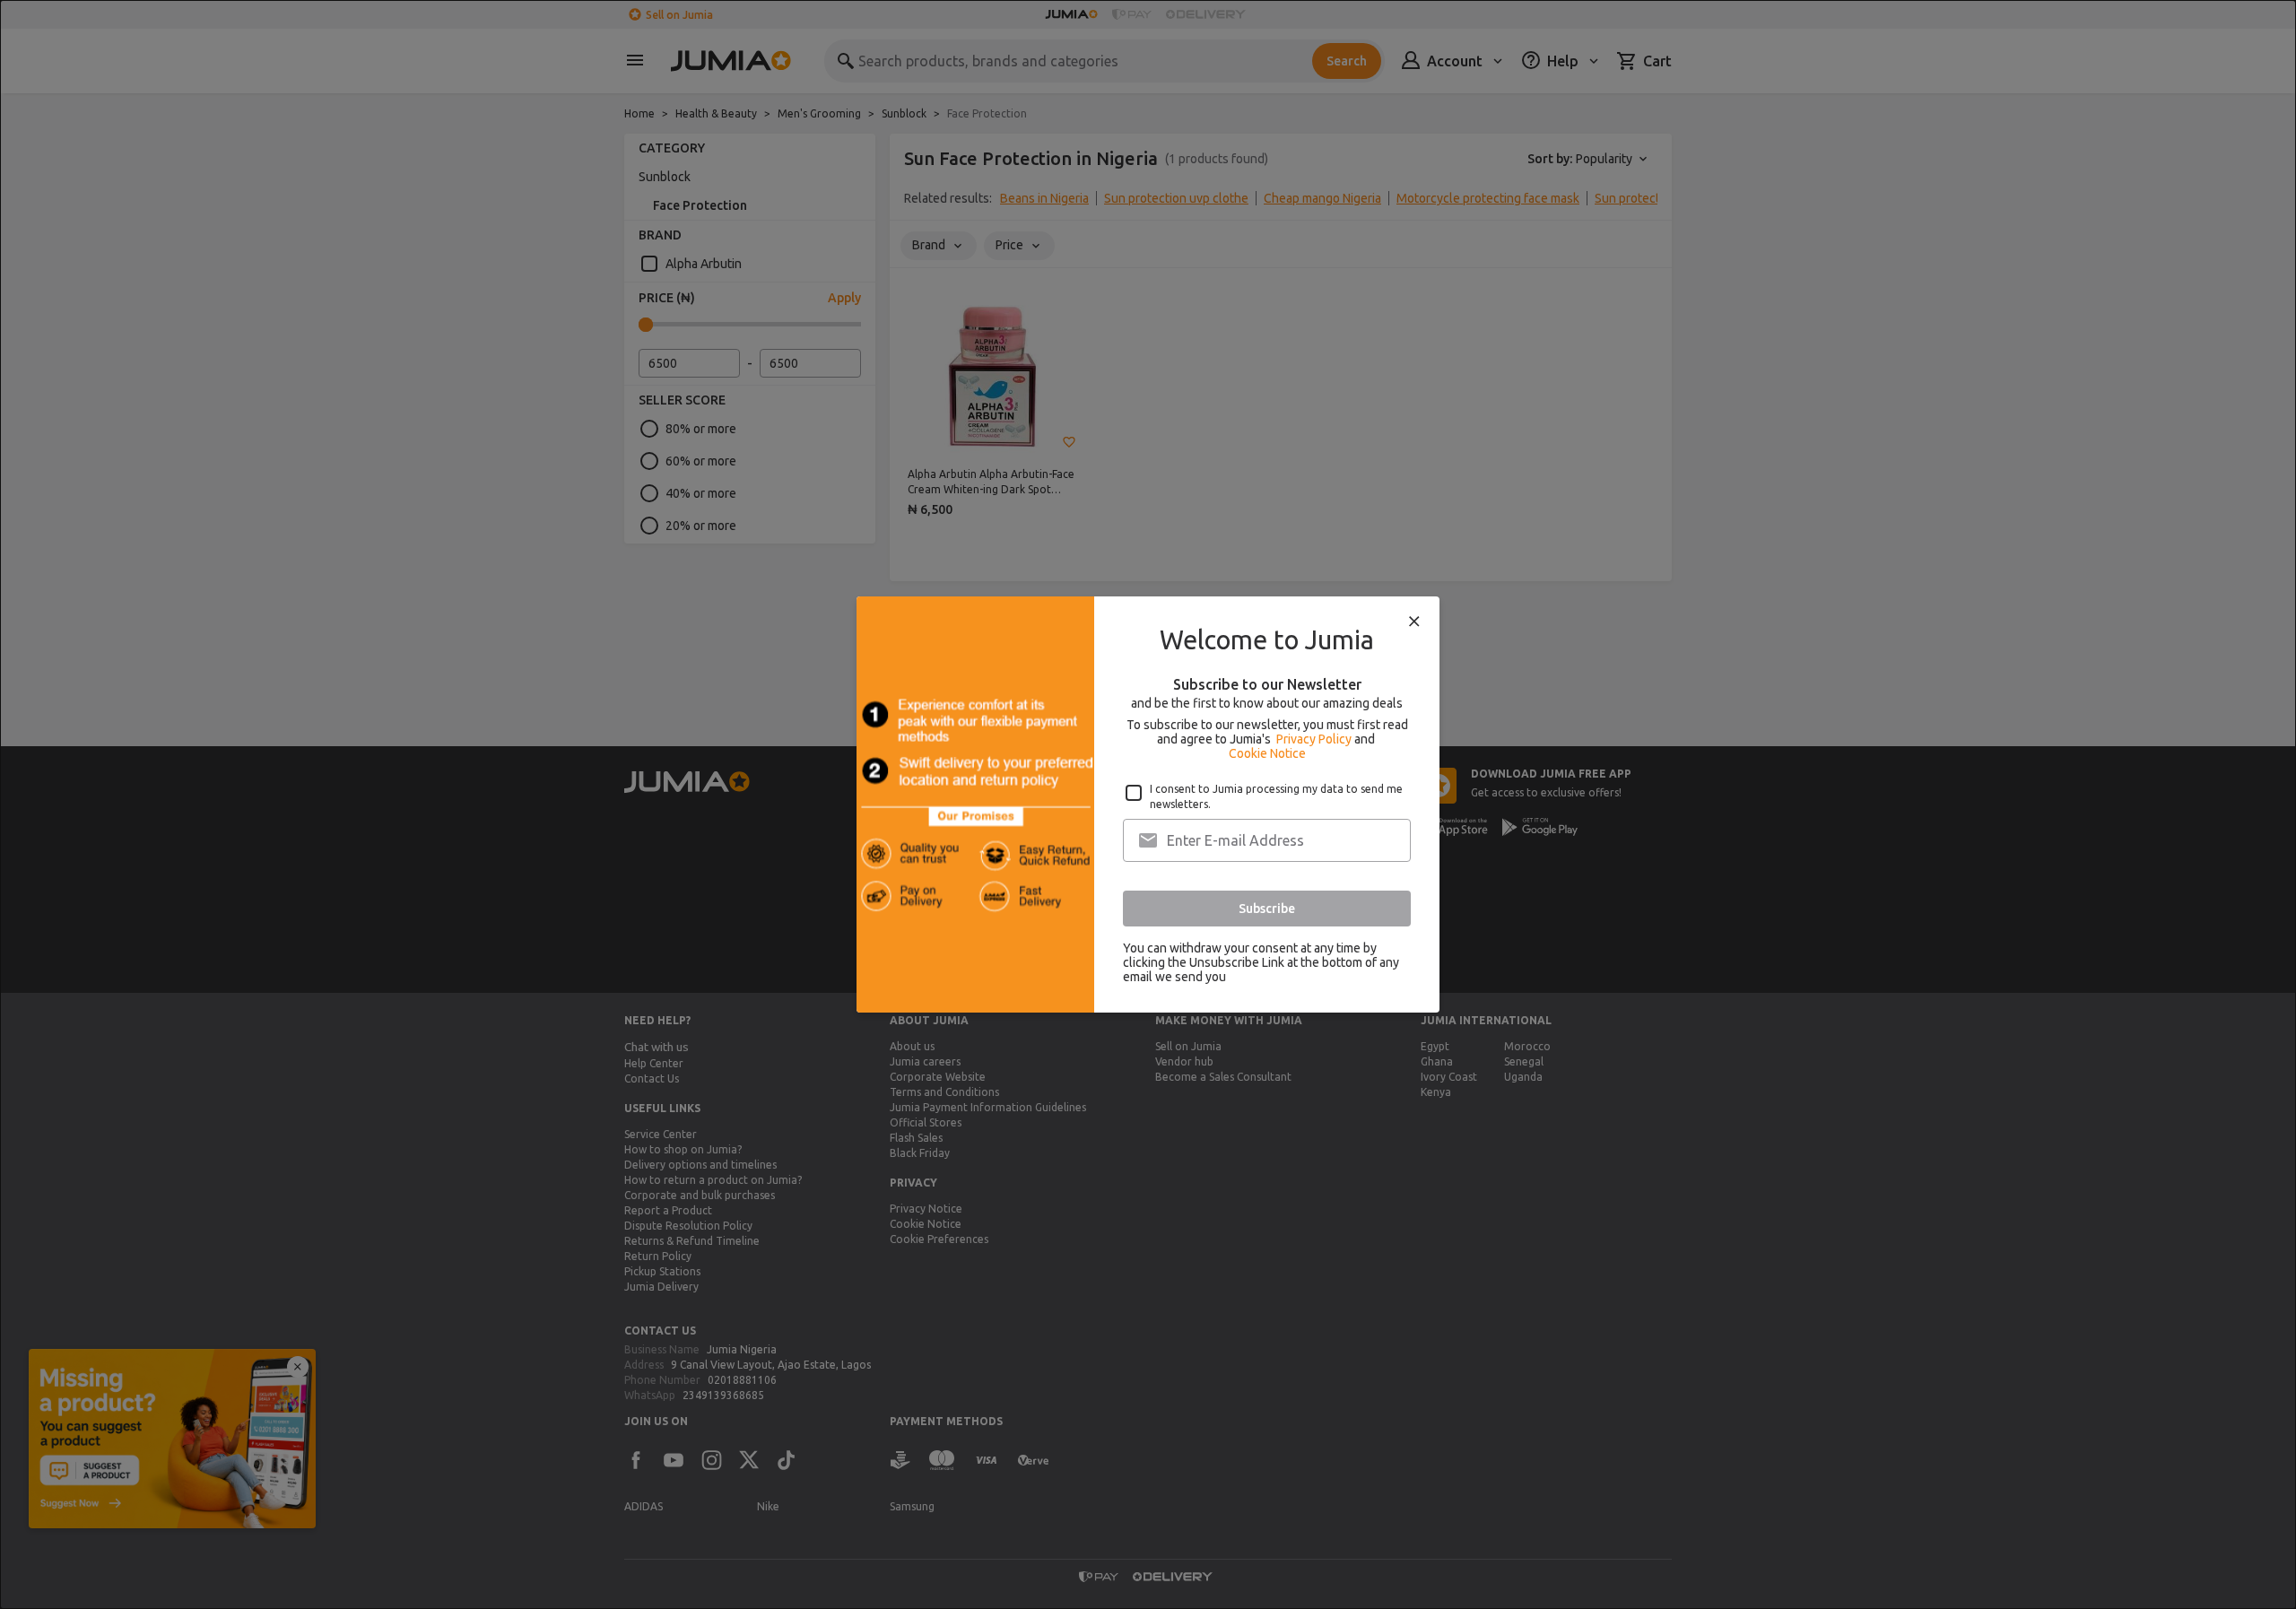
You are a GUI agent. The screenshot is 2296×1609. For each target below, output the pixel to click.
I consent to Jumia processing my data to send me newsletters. (1276, 796)
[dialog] (1148, 804)
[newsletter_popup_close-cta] (1414, 622)
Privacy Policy (1314, 739)
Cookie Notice (1267, 753)
